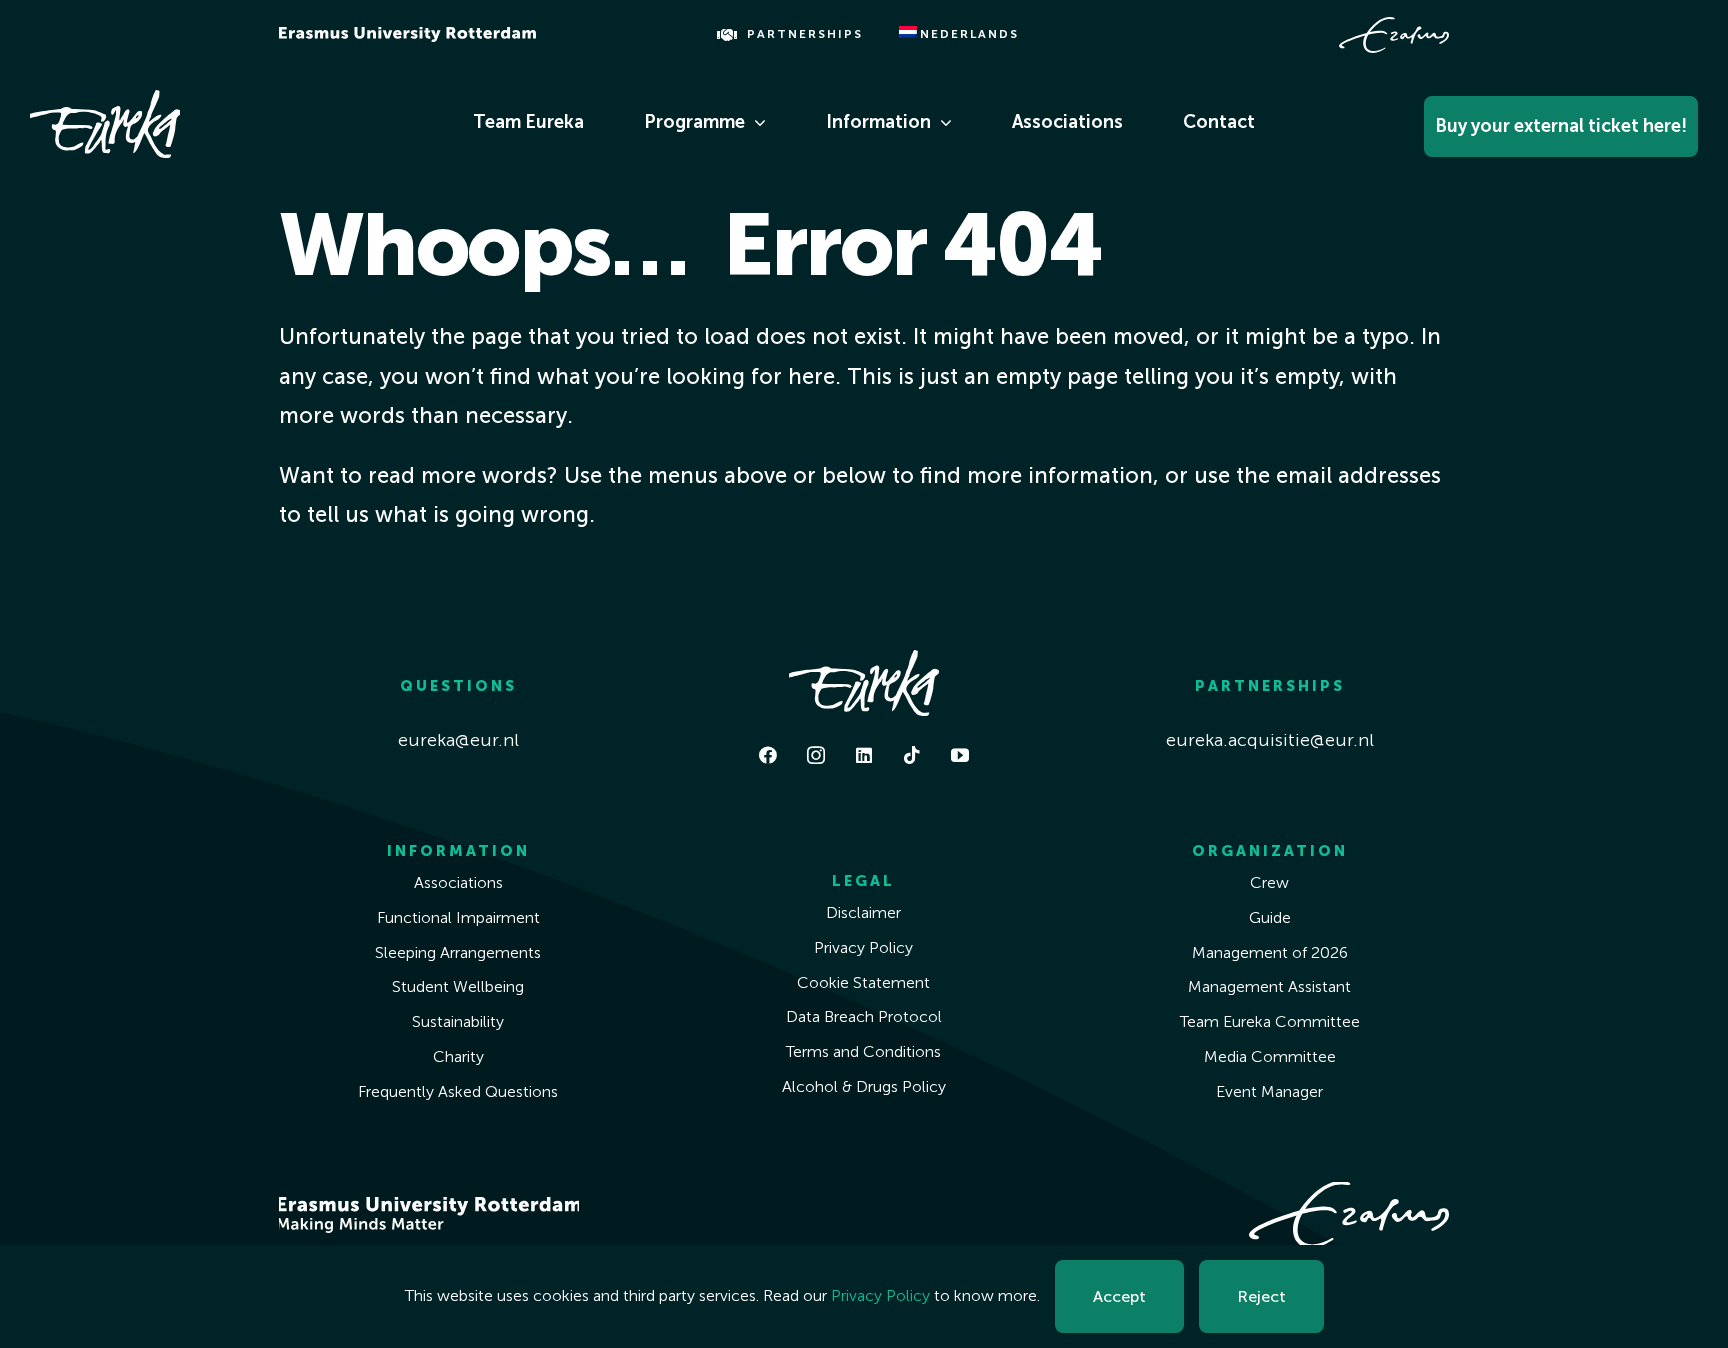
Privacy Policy (880, 1295)
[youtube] (960, 755)
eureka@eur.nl (458, 740)
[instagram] (816, 755)
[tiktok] (912, 755)
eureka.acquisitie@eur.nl (1270, 740)
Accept (1119, 1296)
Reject (1261, 1296)
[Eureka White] (105, 99)
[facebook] (768, 755)
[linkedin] (864, 755)
